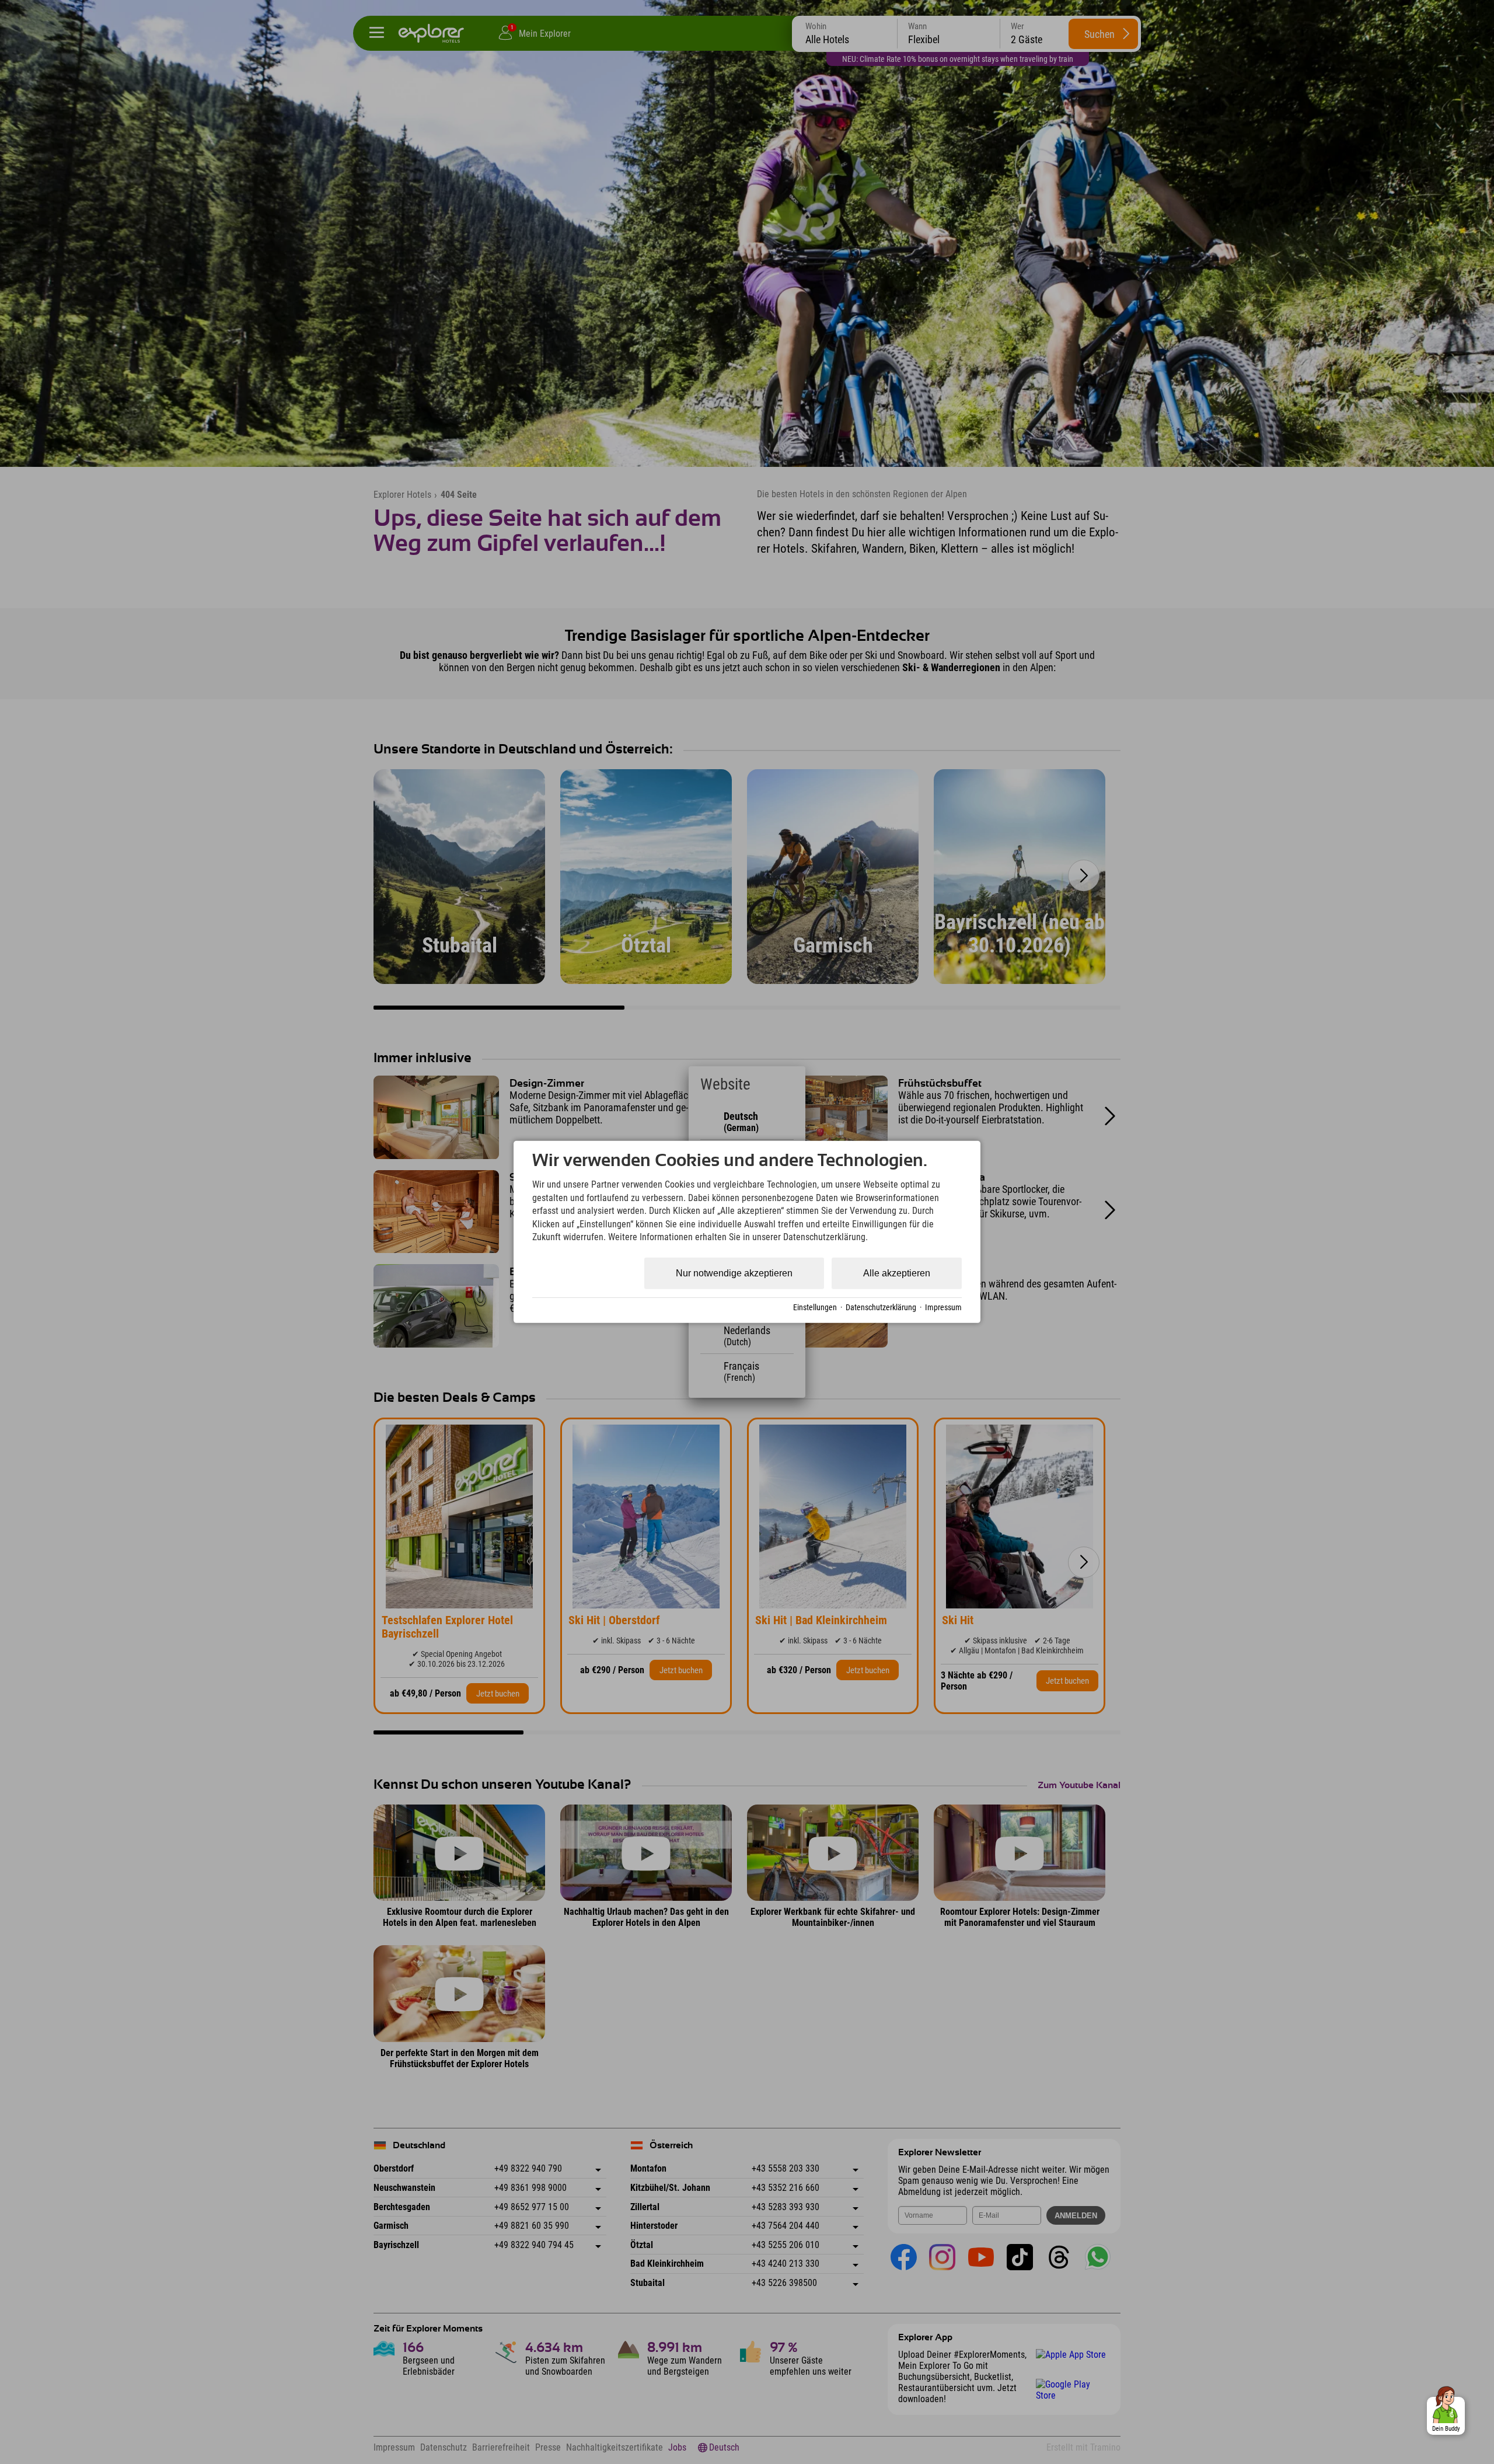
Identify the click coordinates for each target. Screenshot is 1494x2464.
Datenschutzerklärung (881, 1307)
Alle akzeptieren (897, 1273)
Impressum (943, 1307)
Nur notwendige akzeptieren (734, 1273)
